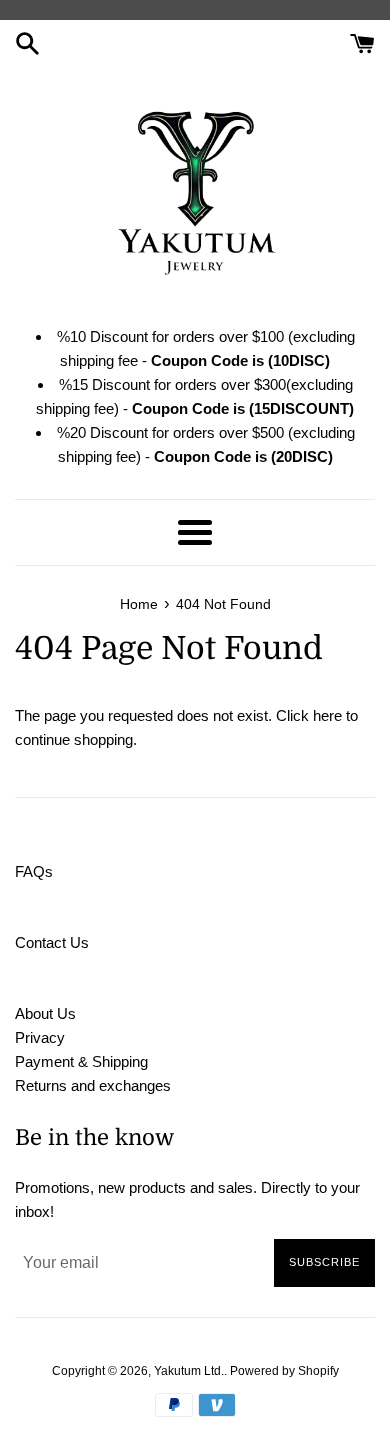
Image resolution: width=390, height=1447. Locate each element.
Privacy (40, 1037)
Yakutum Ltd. (189, 1371)
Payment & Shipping (81, 1061)
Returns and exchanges (93, 1085)
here (327, 715)
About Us (45, 1013)
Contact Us (52, 942)
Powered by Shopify (284, 1371)
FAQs (34, 871)
